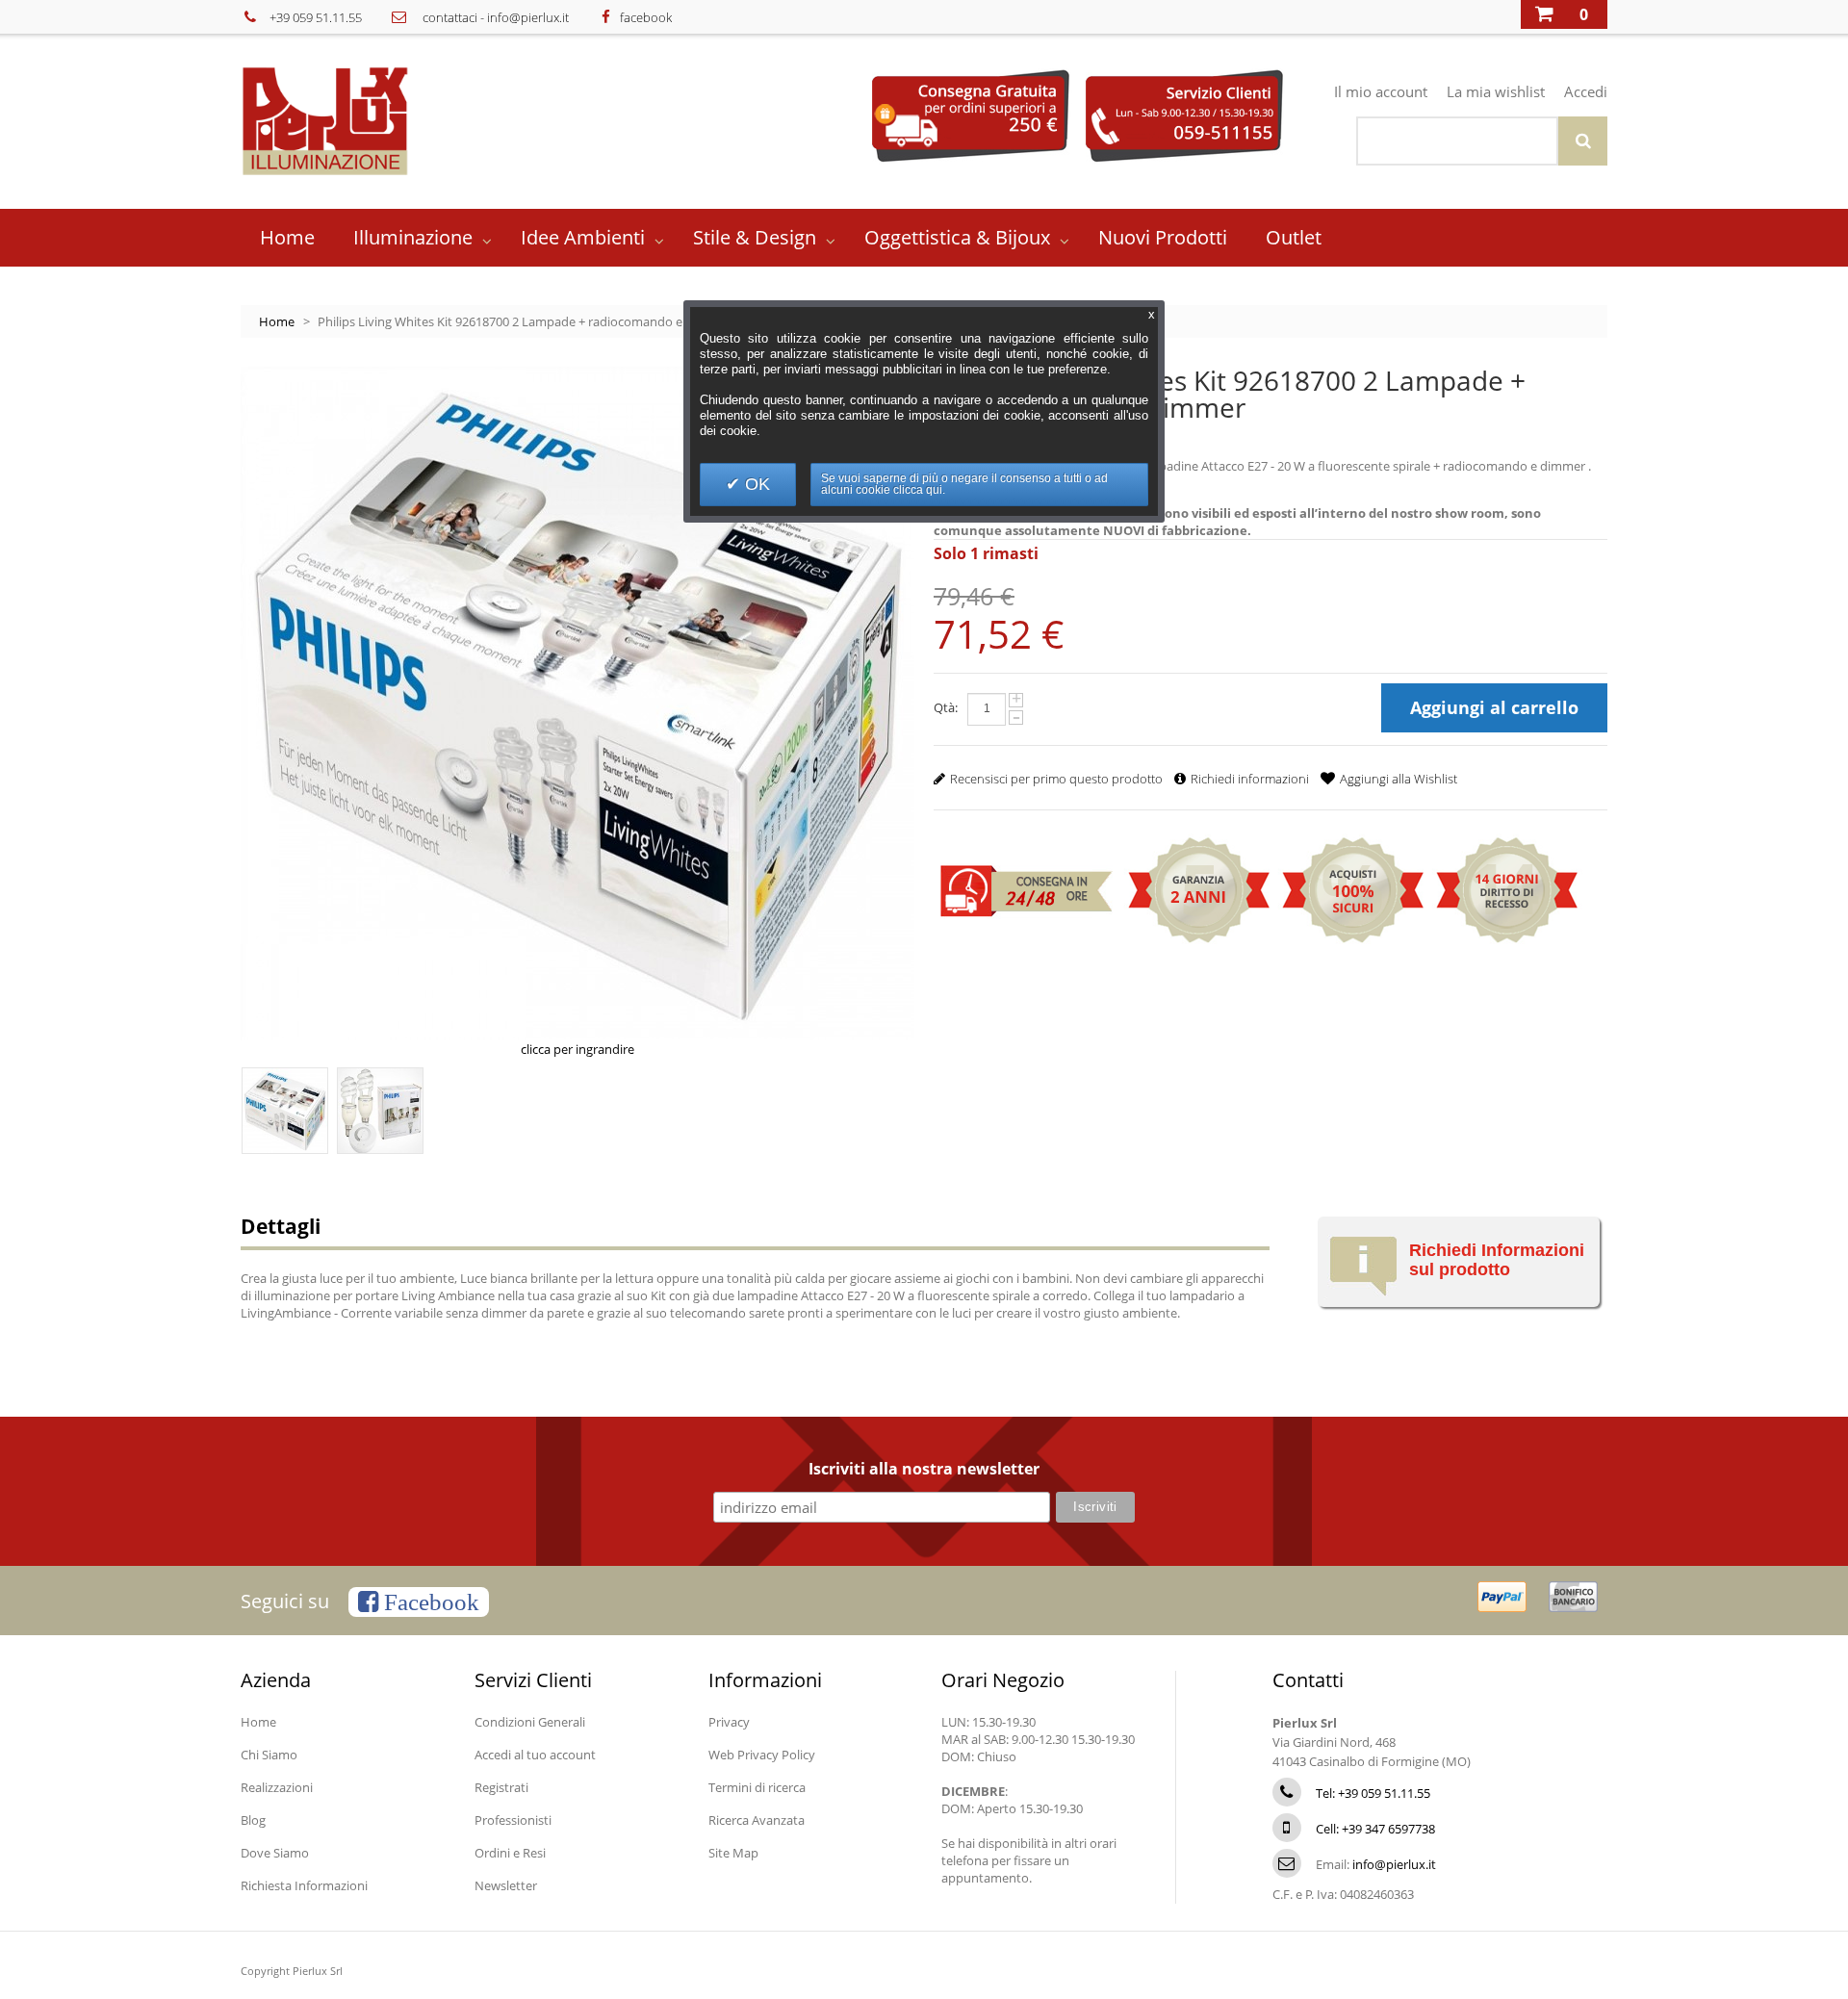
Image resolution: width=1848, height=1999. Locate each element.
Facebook (429, 1602)
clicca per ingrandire (577, 1049)
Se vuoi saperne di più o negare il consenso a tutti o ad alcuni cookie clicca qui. (964, 484)
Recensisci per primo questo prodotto (1056, 779)
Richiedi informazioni (1250, 779)
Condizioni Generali (530, 1722)
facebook (646, 17)
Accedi (1586, 91)
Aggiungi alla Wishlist (1399, 779)
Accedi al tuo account (535, 1755)
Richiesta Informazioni (304, 1885)
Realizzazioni (277, 1787)
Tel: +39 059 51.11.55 (1373, 1793)
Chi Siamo (269, 1755)
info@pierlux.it (528, 17)
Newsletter (506, 1885)
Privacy (729, 1722)
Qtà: (946, 707)
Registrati (501, 1787)
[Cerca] (1583, 141)
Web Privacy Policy (762, 1755)
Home (277, 321)
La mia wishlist (1496, 91)
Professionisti (513, 1820)
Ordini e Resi (510, 1853)
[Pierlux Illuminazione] (353, 121)
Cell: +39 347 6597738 (1375, 1829)
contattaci (450, 17)
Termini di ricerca (757, 1787)
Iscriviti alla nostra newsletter (924, 1470)
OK (755, 484)
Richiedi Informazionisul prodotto (1497, 1260)
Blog (253, 1820)
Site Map (733, 1853)
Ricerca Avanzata (757, 1820)
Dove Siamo (275, 1853)
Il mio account (1381, 91)
